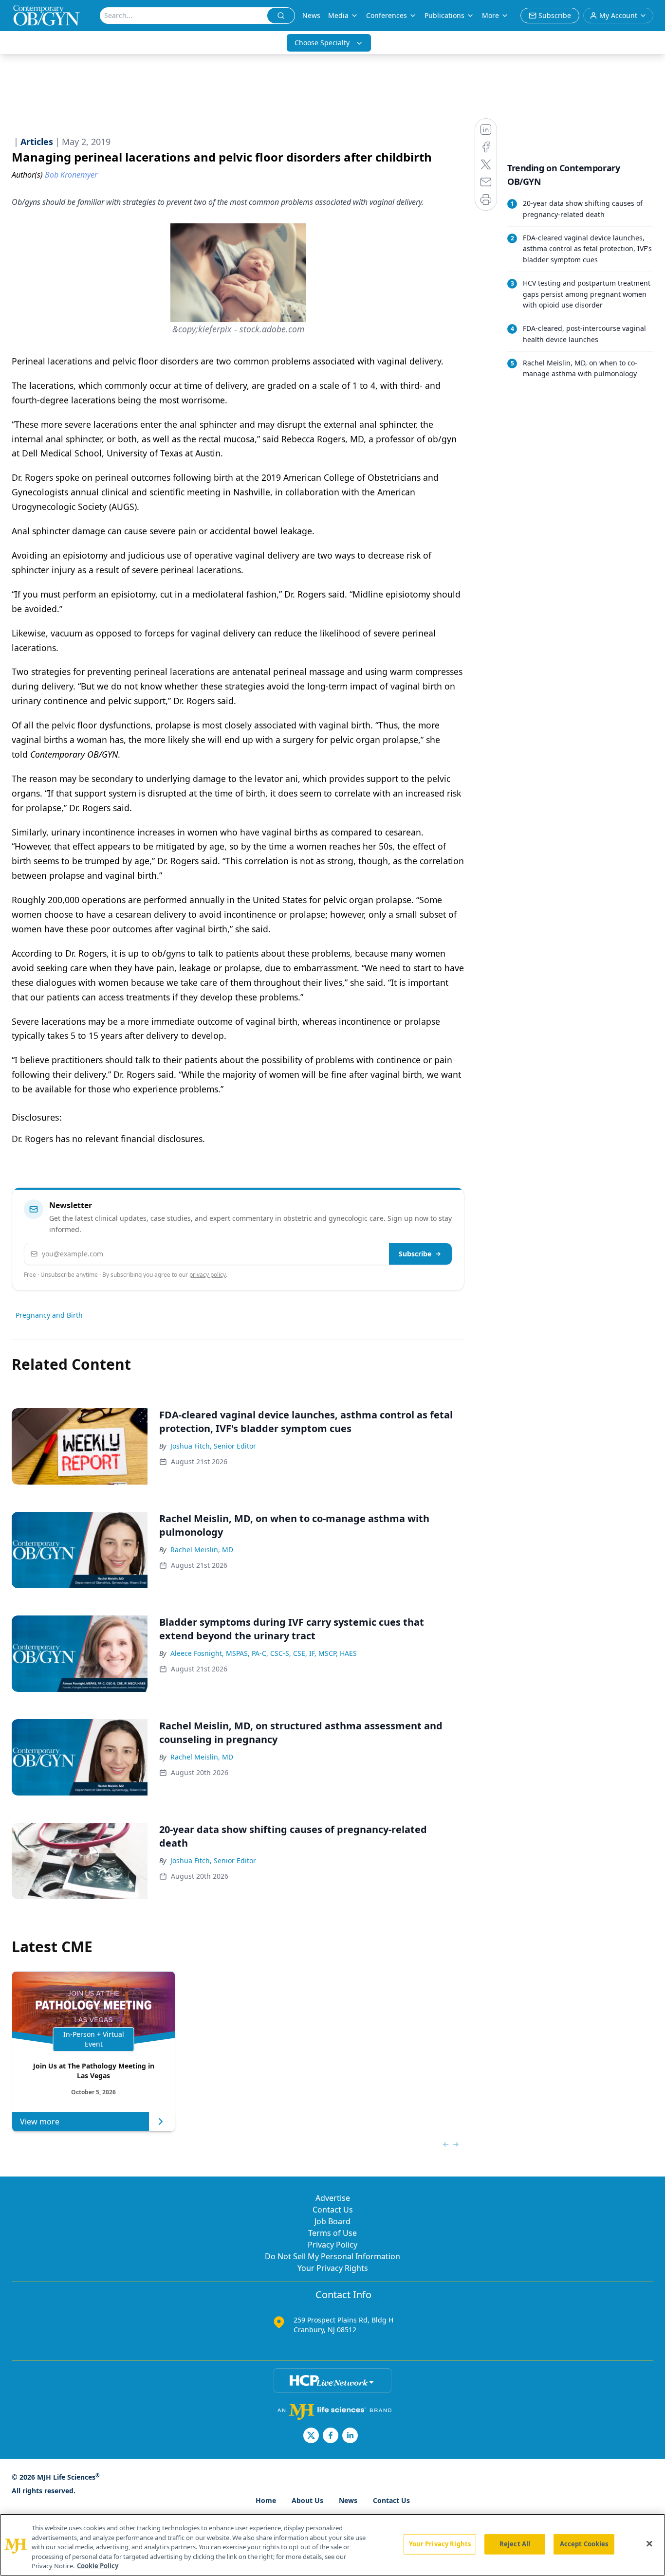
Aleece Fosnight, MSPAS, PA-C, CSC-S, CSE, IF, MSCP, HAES (264, 1653)
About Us (307, 2500)
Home (266, 2500)
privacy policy (208, 1275)
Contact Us (333, 2210)
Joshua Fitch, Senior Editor (213, 1446)
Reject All (515, 2544)
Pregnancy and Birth (49, 1315)
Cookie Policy (98, 2566)
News (311, 15)
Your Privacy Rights (333, 2268)
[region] (332, 2545)
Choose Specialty (322, 43)
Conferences (387, 15)
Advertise (333, 2198)
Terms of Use (332, 2233)
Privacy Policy (332, 2245)
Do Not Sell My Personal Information (332, 2256)
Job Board (332, 2221)
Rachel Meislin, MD (202, 1550)
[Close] (649, 2544)
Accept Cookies (584, 2544)
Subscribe (415, 1254)
